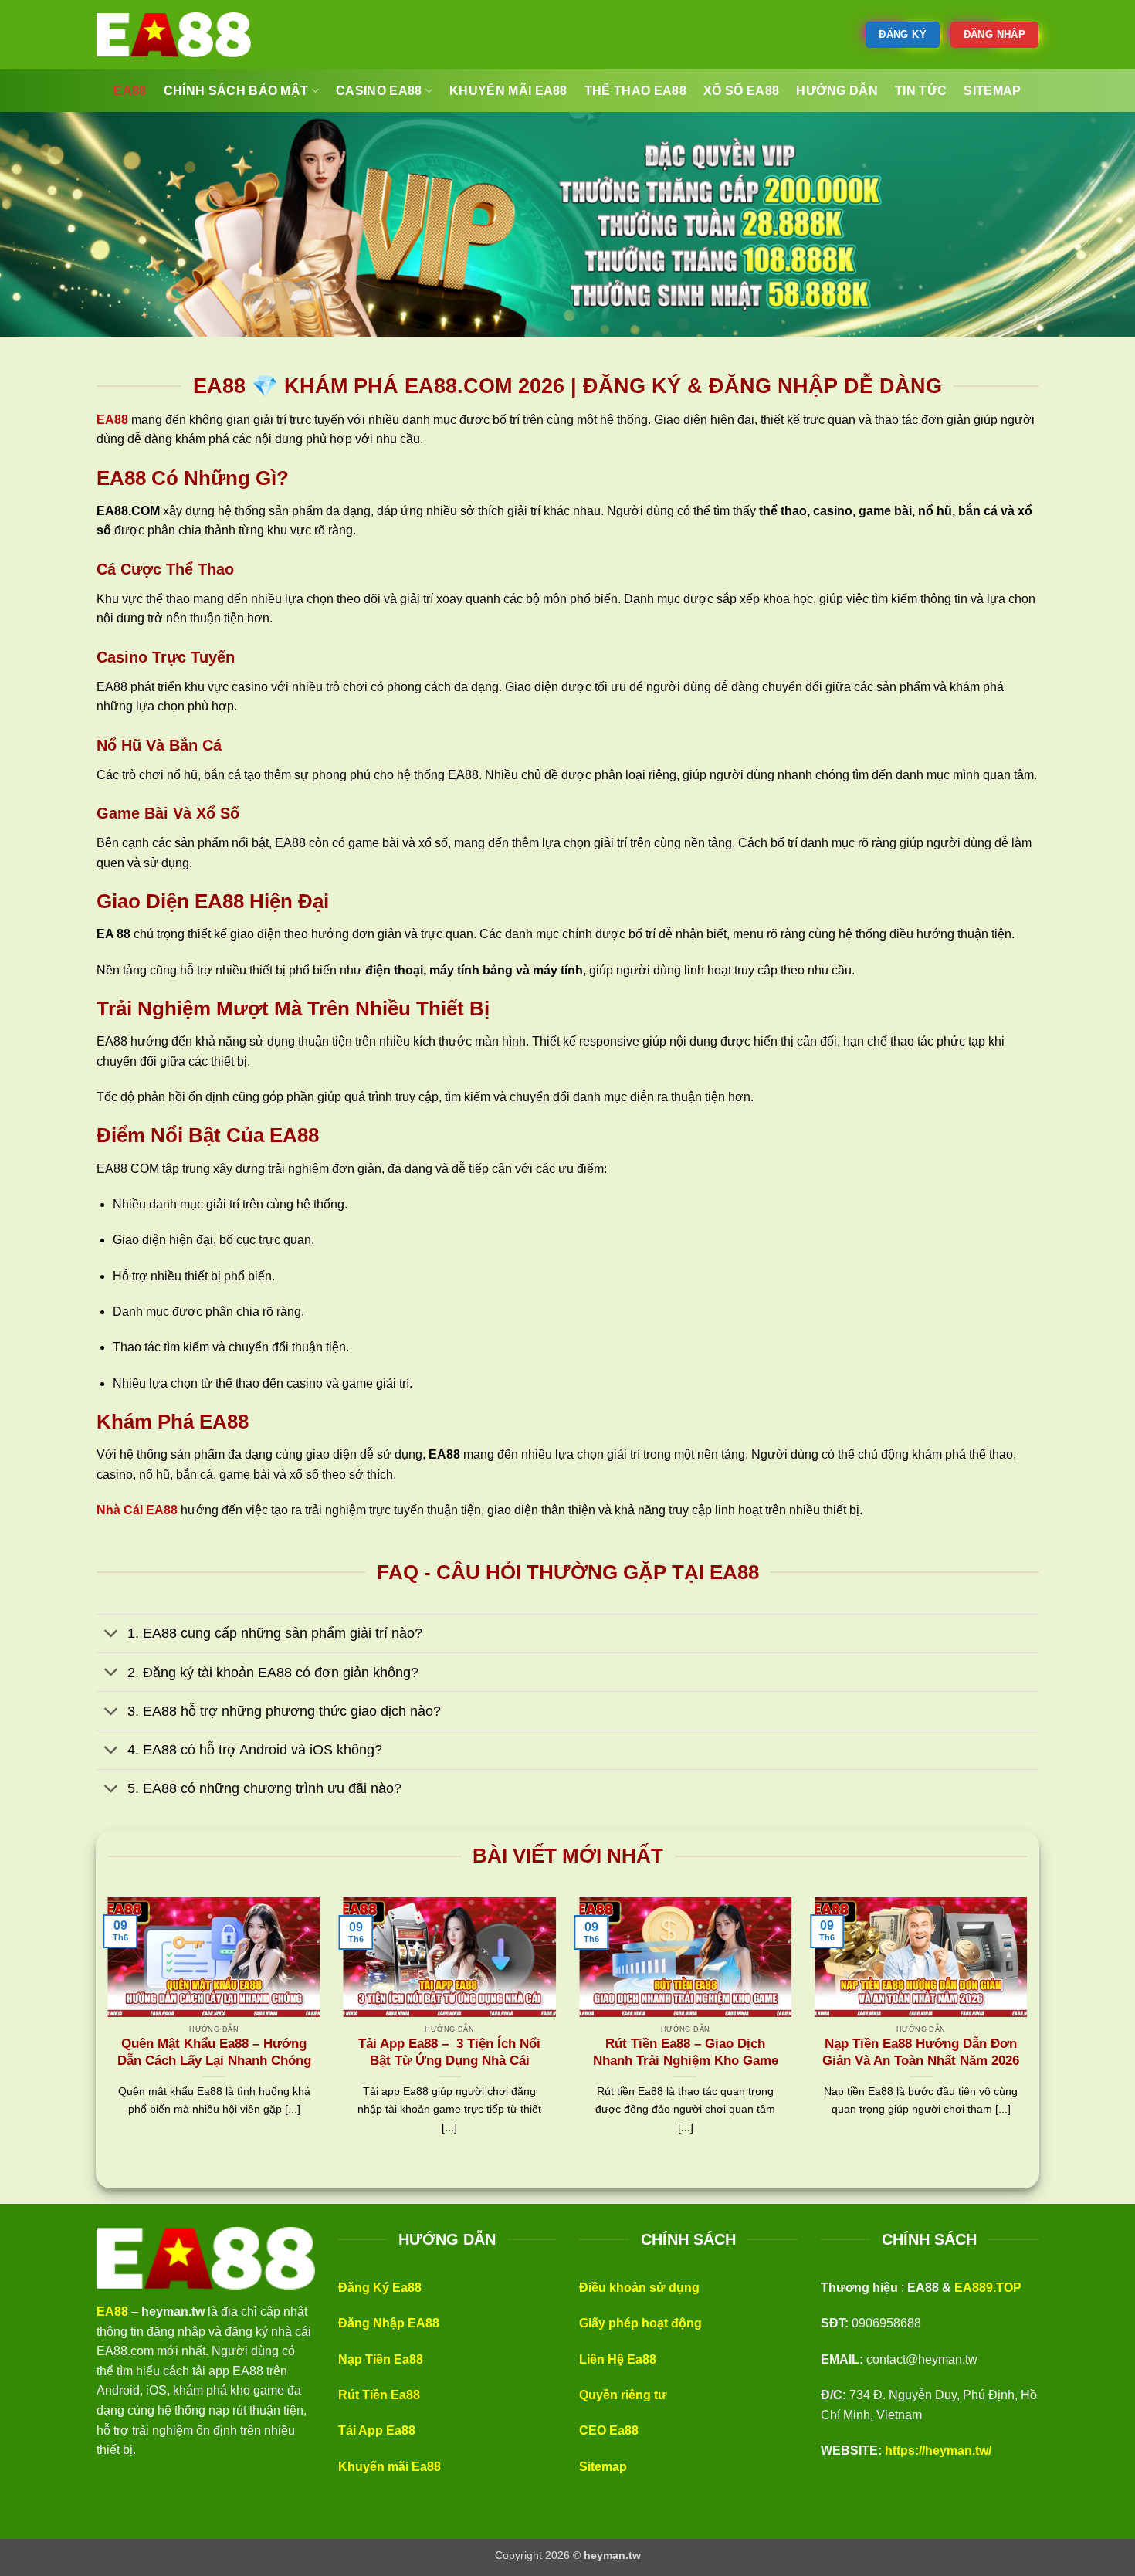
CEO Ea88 (609, 2430)
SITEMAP (992, 91)
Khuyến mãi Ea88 (390, 2467)
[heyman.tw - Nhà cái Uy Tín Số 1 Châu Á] (174, 35)
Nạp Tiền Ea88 (381, 2359)
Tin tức (921, 91)
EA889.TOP (988, 2288)
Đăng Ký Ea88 (380, 2288)
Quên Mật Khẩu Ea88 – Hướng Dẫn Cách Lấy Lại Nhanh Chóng (214, 2052)
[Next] (1030, 2035)
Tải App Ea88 (377, 2430)
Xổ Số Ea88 (741, 91)
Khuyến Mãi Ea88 (508, 91)
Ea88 (130, 91)
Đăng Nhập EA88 (389, 2323)
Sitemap (603, 2467)
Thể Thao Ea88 (635, 91)
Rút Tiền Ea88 (379, 2395)
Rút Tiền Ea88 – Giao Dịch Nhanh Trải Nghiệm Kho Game (686, 2052)
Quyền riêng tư (623, 2395)
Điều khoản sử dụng (639, 2288)
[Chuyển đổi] (112, 1635)
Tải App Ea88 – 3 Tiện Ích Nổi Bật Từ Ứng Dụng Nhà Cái (449, 2052)
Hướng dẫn (837, 91)
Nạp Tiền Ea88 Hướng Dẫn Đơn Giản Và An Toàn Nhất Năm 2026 (921, 2052)
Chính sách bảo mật (236, 91)
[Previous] (105, 2035)
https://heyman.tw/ (938, 2451)
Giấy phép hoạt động (640, 2323)
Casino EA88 (379, 91)
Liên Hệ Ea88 (618, 2359)
